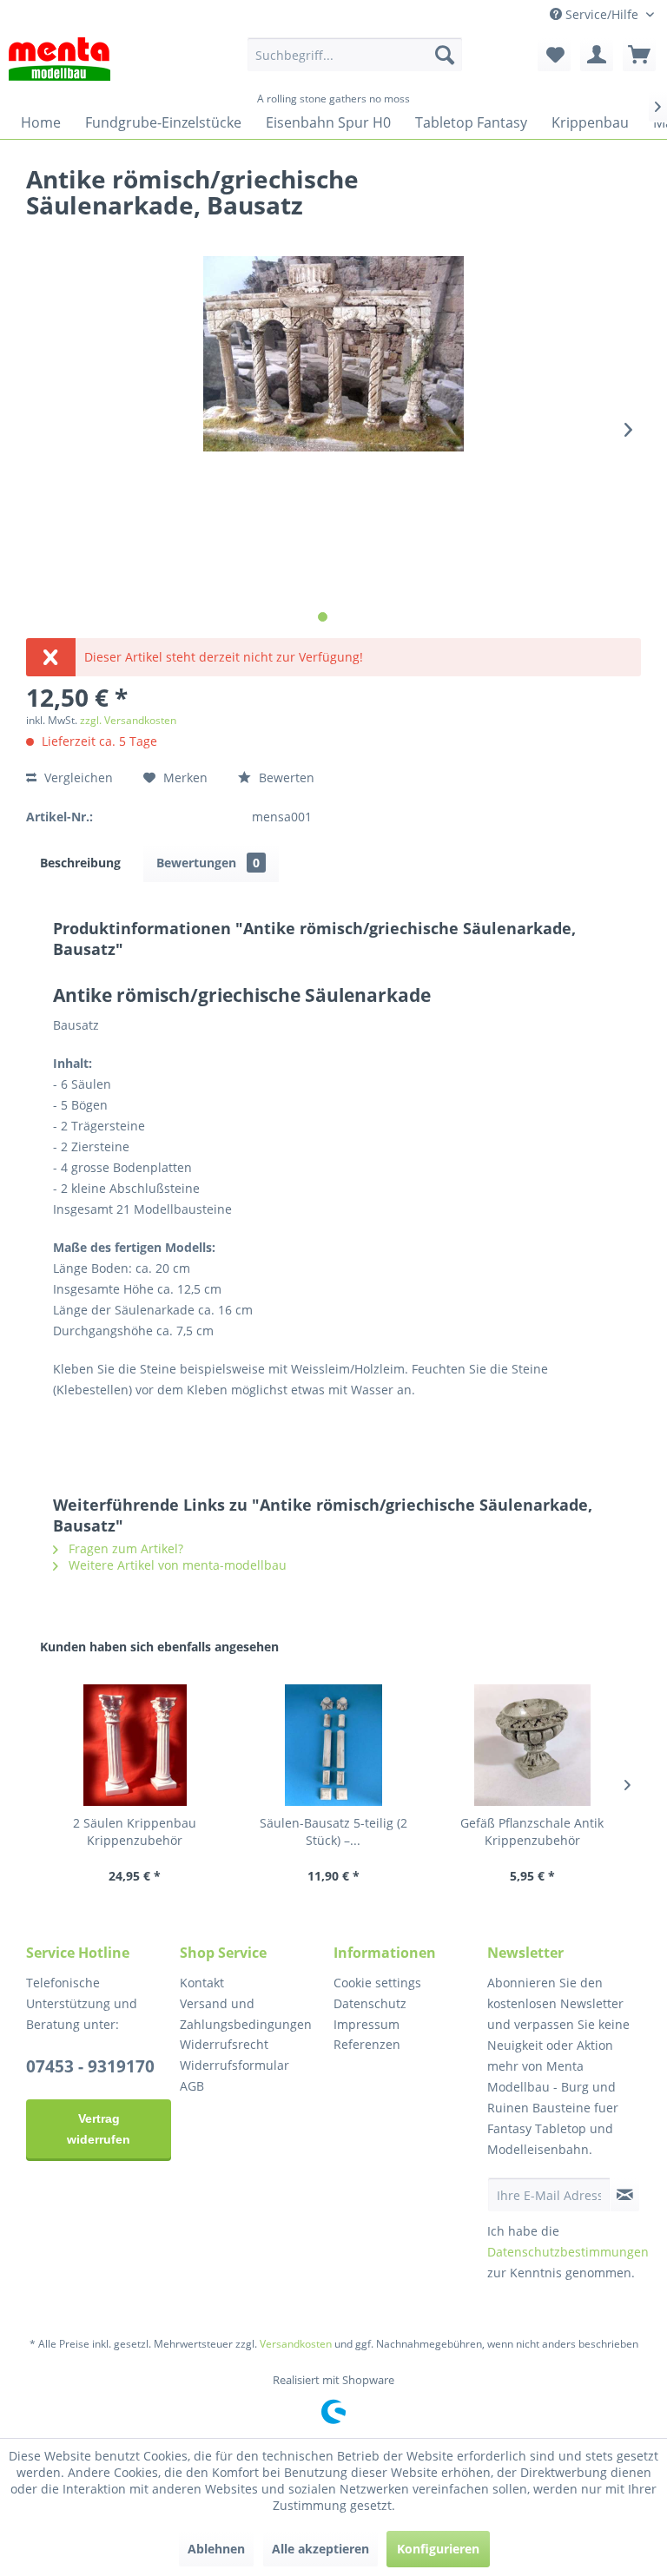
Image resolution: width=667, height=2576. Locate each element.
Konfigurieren (438, 2549)
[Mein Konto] (597, 55)
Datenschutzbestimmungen (568, 2252)
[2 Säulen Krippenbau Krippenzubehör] (135, 1745)
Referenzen (367, 2044)
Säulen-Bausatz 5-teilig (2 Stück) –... (333, 1832)
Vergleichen (77, 777)
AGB (192, 2086)
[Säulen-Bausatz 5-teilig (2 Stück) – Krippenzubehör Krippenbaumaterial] (334, 1745)
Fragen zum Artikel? (124, 1548)
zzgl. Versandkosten (128, 720)
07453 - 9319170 (90, 2066)
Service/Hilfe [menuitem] (602, 14)
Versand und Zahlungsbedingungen (246, 2014)
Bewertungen (208, 863)
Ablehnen (216, 2549)
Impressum (367, 2024)
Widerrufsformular (234, 2065)
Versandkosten (296, 2344)
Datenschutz (370, 2003)
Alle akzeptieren (320, 2549)
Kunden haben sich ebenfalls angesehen (159, 1647)
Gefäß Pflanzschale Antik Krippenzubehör (532, 1832)
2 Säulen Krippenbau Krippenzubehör (135, 1832)
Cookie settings (377, 1983)
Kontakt (202, 1983)
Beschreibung (80, 863)
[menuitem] (355, 55)
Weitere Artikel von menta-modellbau (176, 1565)
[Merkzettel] (554, 55)
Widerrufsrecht (224, 2044)
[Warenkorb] (639, 55)
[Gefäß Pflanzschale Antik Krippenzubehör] (532, 1745)
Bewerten (285, 777)
